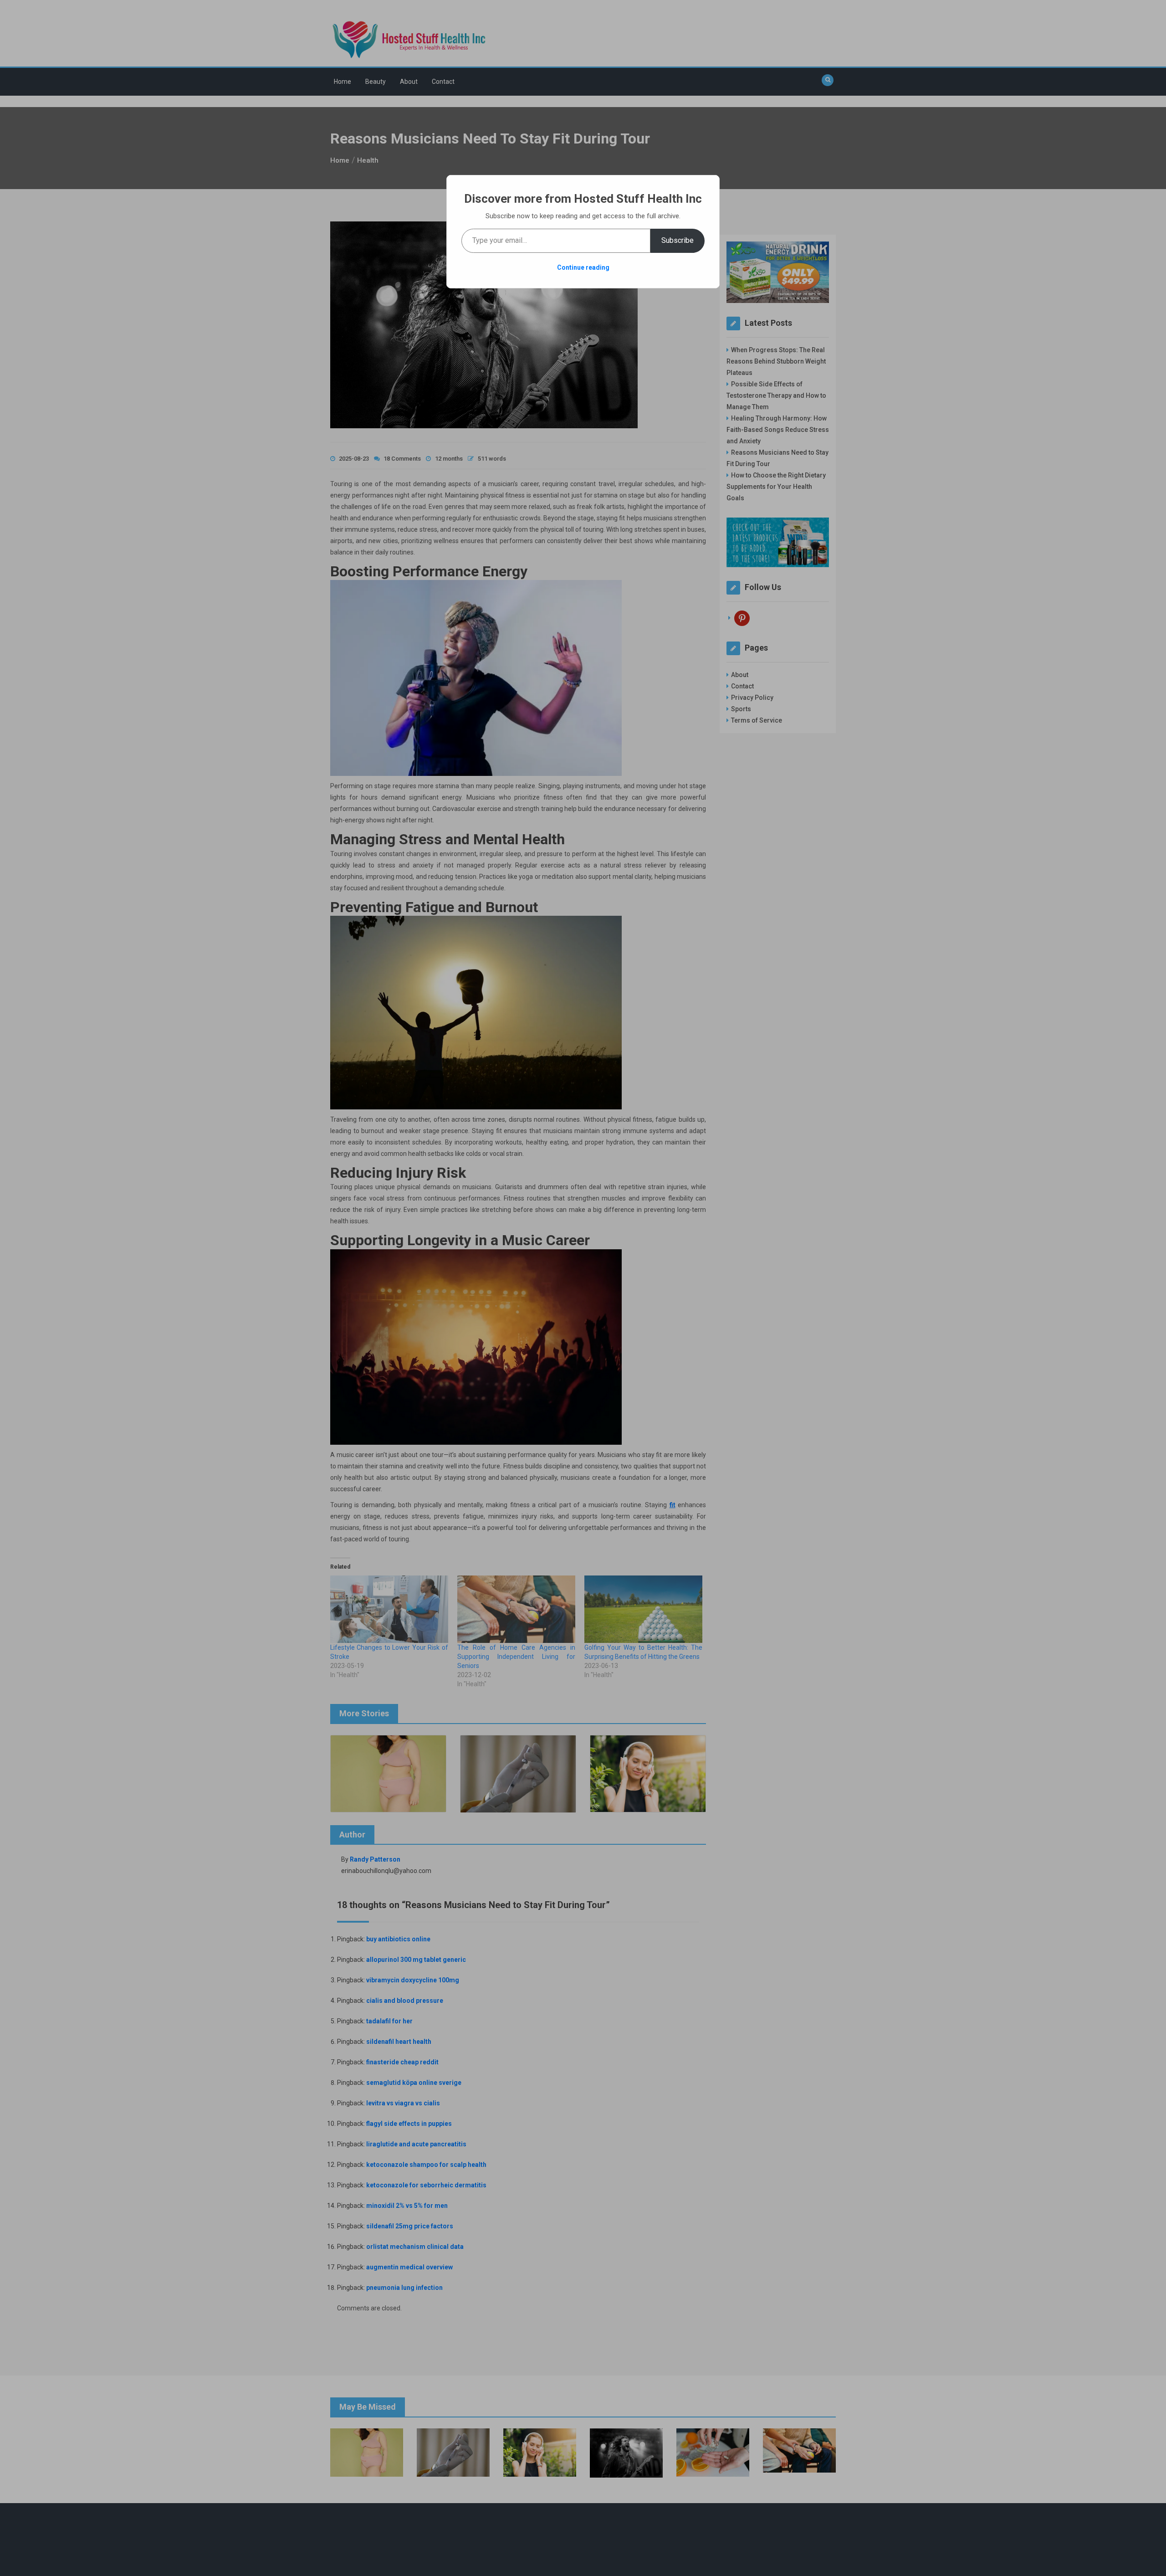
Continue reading (583, 267)
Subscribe (678, 240)
